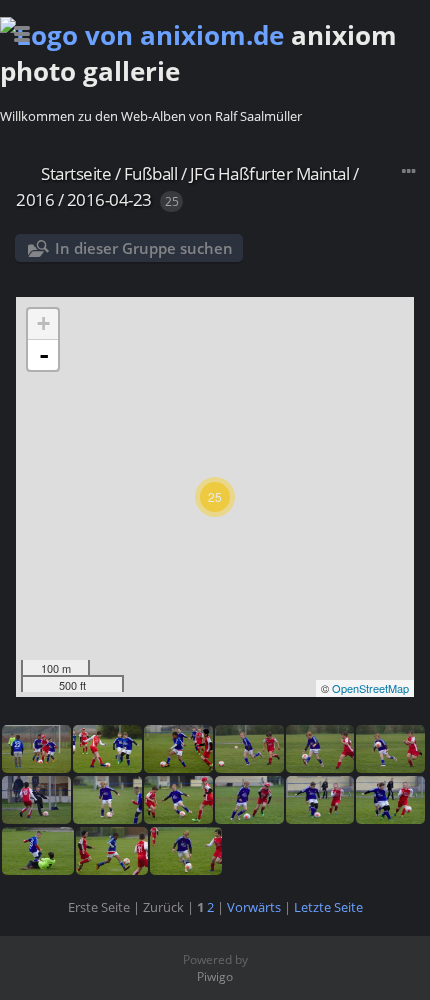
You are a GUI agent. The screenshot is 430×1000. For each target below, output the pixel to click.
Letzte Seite (328, 907)
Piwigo (215, 976)
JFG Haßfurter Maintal (270, 173)
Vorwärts (254, 907)
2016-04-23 (109, 199)
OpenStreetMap (370, 688)
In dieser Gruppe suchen (144, 248)
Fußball (151, 173)
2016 (35, 199)
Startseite (76, 173)
